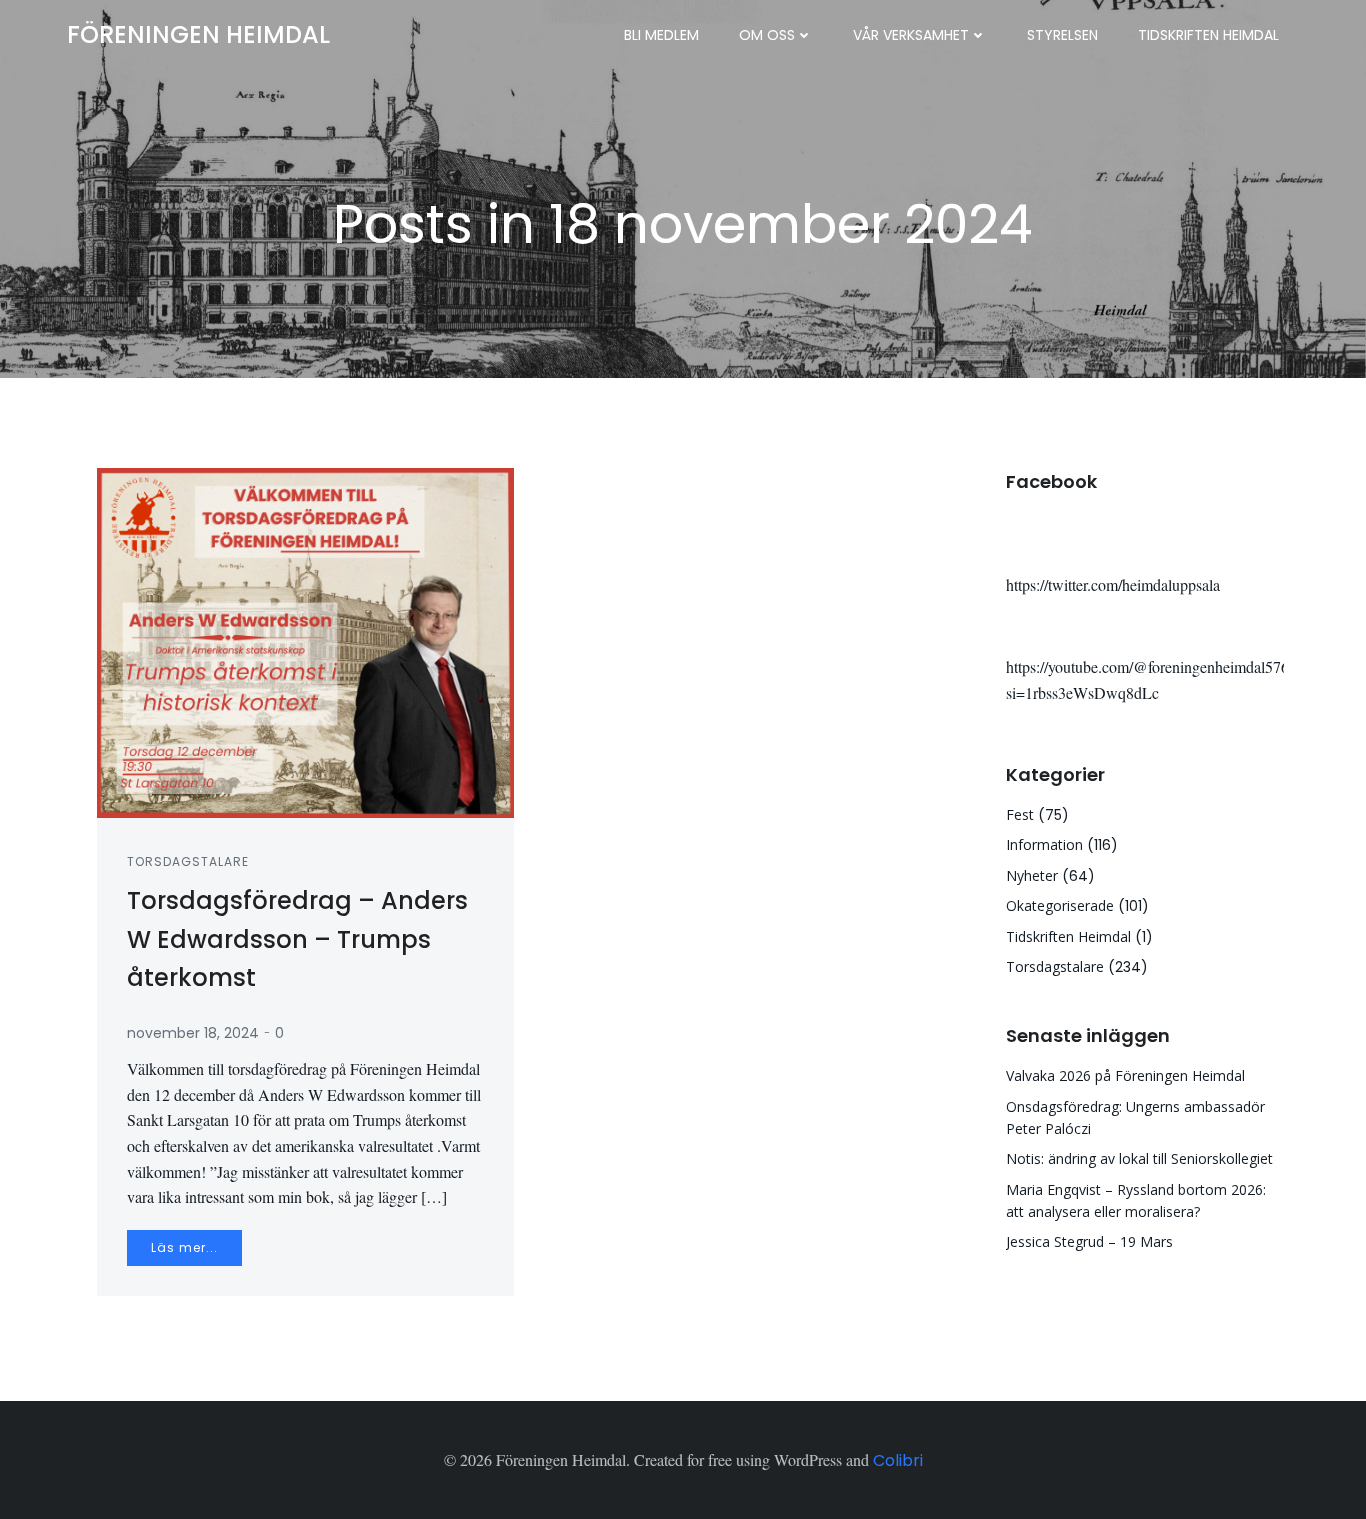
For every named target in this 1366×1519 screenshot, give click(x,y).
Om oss (767, 35)
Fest (1020, 814)
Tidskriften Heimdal (1208, 35)
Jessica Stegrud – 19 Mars (1089, 1241)
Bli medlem (661, 35)
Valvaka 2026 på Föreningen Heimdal (1125, 1075)
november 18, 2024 (193, 1033)
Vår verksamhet (911, 35)
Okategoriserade (1060, 905)
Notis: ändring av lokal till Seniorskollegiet (1139, 1158)
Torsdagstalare (188, 861)
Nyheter (1032, 875)
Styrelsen (1062, 35)
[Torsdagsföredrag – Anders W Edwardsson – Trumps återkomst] (305, 641)
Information (1044, 844)
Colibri (898, 1460)
